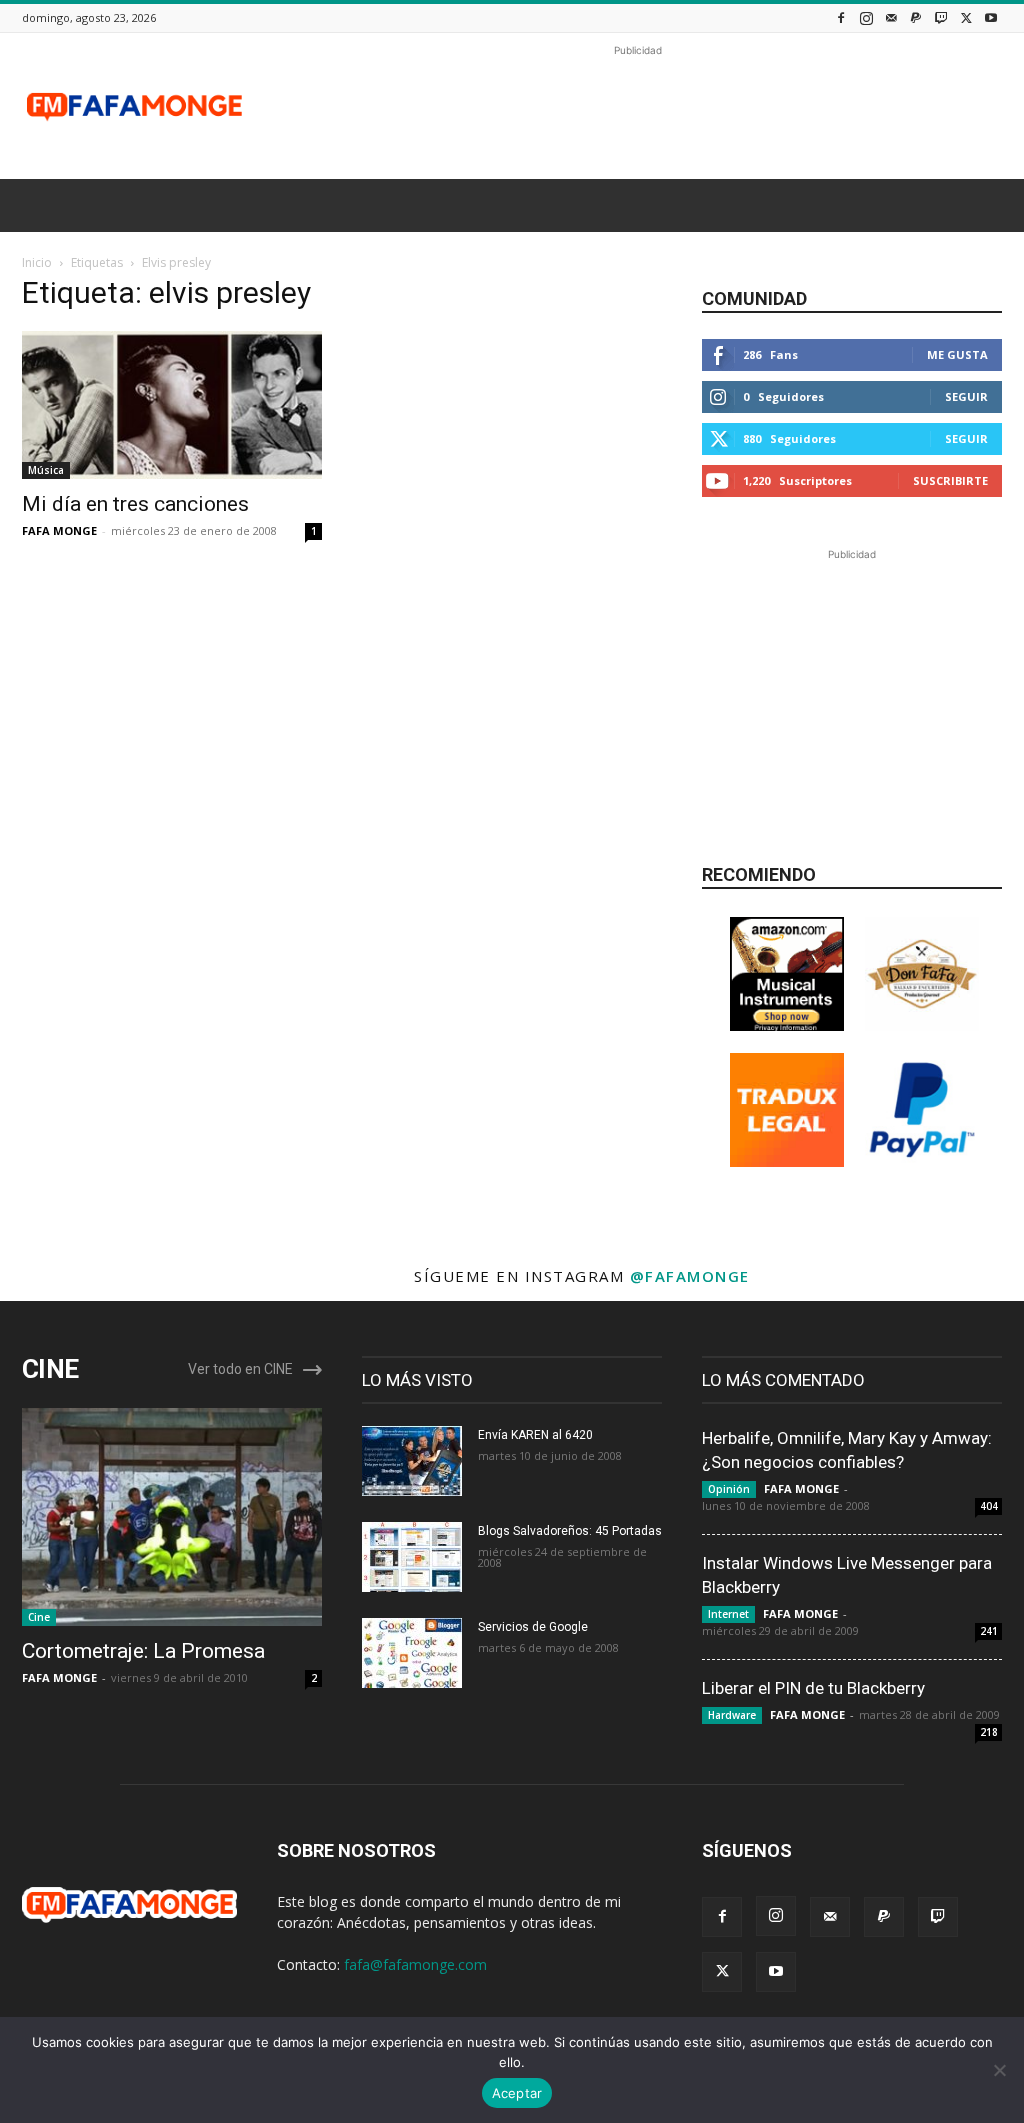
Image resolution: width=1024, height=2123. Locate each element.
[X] (966, 17)
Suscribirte (950, 480)
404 (989, 1506)
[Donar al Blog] (922, 1161)
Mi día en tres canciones (135, 504)
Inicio (37, 262)
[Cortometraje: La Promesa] (172, 1517)
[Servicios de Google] (412, 1653)
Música (46, 470)
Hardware (732, 1715)
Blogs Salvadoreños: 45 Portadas (570, 1531)
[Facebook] (841, 17)
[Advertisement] (638, 106)
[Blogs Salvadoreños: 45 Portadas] (412, 1557)
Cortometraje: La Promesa (143, 1651)
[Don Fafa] (922, 1025)
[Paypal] (916, 17)
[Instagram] (866, 17)
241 (989, 1631)
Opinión (729, 1489)
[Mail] (891, 17)
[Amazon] (787, 1025)
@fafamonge (690, 1276)
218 (989, 1732)
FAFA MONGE (59, 530)
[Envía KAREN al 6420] (412, 1461)
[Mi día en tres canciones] (172, 405)
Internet (728, 1614)
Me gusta (957, 354)
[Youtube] (991, 17)
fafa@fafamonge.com (415, 1964)
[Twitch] (941, 17)
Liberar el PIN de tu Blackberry (813, 1688)
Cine (39, 1617)
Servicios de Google (533, 1627)
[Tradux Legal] (787, 1161)
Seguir (966, 396)
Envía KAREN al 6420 (535, 1435)
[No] (999, 2070)
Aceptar (517, 2093)
